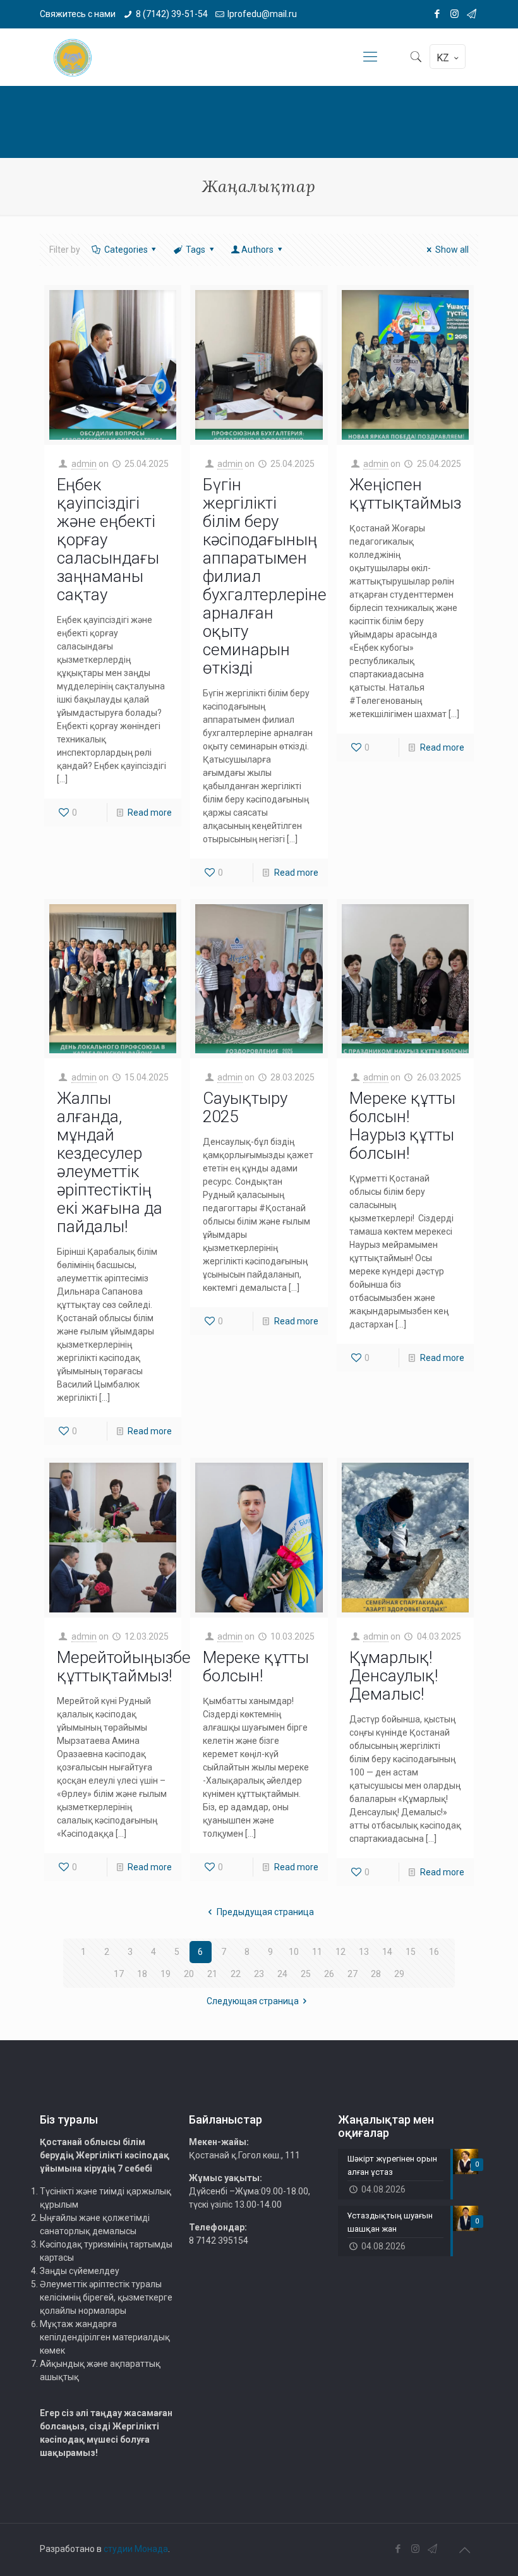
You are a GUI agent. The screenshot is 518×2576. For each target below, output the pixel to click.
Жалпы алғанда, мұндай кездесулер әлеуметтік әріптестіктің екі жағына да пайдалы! (110, 1162)
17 (119, 1974)
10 (294, 1952)
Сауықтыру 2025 (245, 1107)
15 (411, 1952)
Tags (196, 250)
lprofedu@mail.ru (262, 14)
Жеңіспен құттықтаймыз (405, 494)
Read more (150, 813)
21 (212, 1974)
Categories (126, 250)
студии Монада (136, 2549)
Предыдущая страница (265, 1912)
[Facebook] (437, 14)
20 (189, 1974)
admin (84, 464)
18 (142, 1974)
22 (236, 1974)
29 (399, 1974)
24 (282, 1974)
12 (340, 1952)
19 (166, 1974)
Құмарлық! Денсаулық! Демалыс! (394, 1676)
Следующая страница (253, 2001)
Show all (452, 250)
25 (306, 1974)
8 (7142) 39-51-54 (172, 14)
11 (317, 1952)
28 (376, 1974)
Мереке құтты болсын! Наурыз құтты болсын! (402, 1126)
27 (352, 1974)
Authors (257, 250)
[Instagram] (455, 14)
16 (434, 1952)
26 (329, 1974)
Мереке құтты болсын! (256, 1666)
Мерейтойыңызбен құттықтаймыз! (129, 1666)
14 (387, 1952)
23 (259, 1974)
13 (364, 1952)
